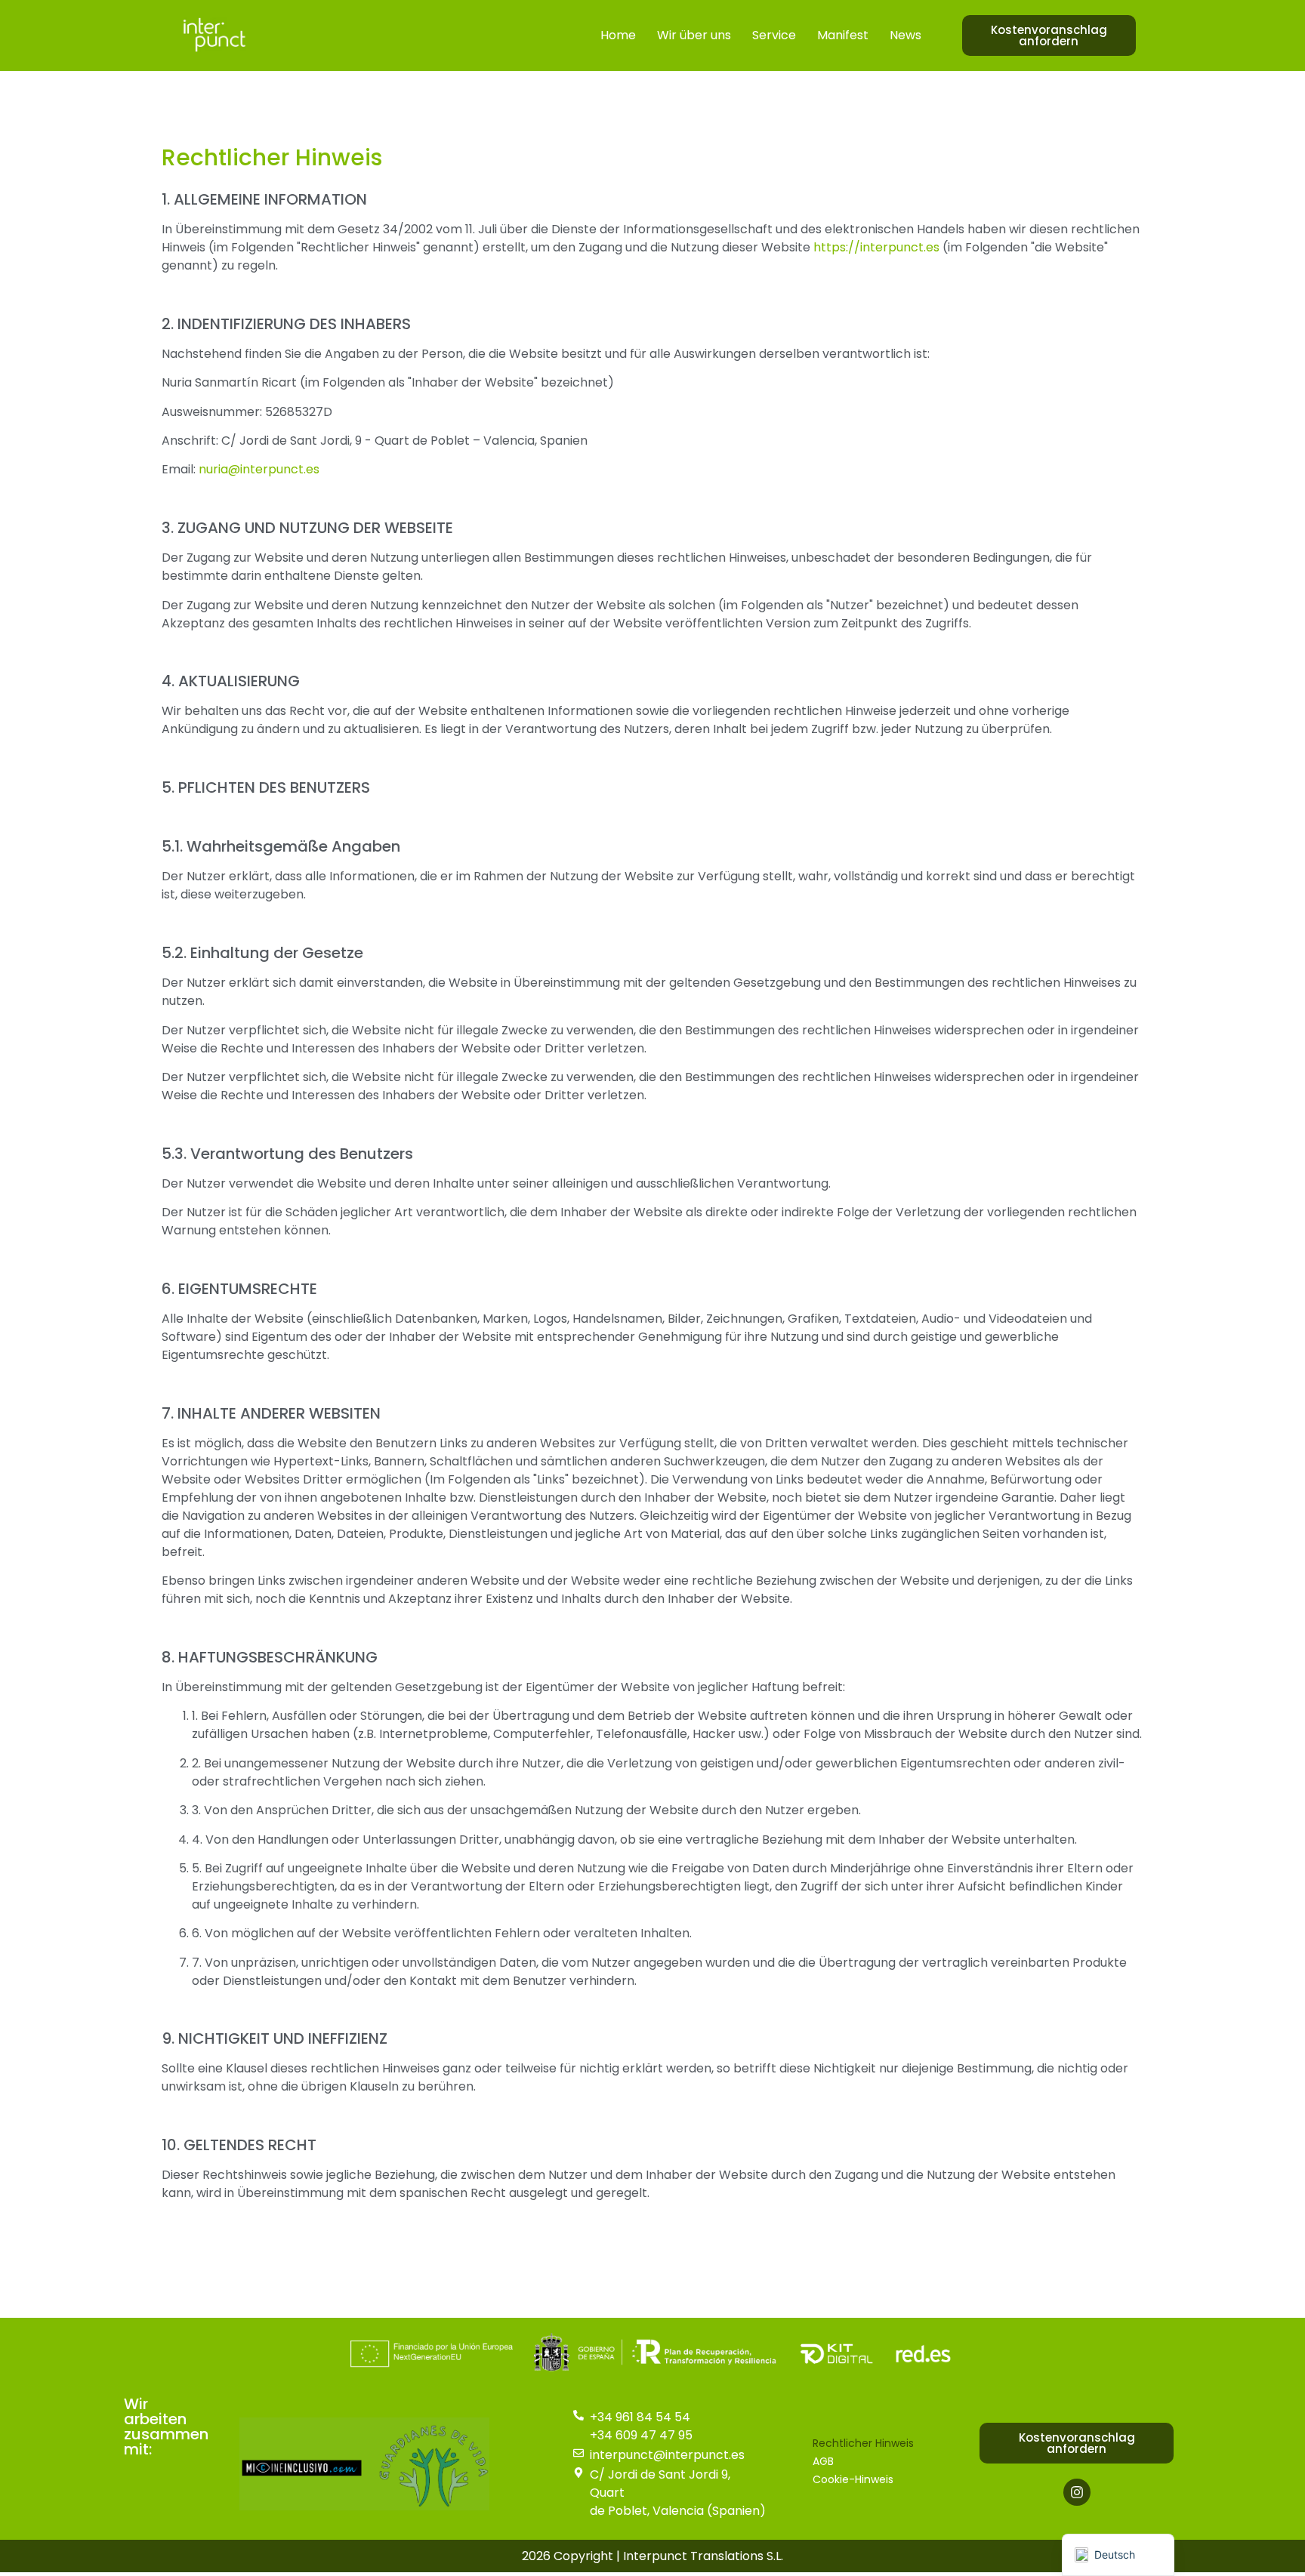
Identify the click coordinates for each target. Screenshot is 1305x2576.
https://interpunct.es (876, 247)
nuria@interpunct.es (259, 469)
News (905, 35)
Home (618, 35)
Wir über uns (694, 35)
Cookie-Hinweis (853, 2479)
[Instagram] (1077, 2492)
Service (774, 35)
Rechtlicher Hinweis (863, 2443)
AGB (823, 2461)
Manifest (843, 35)
